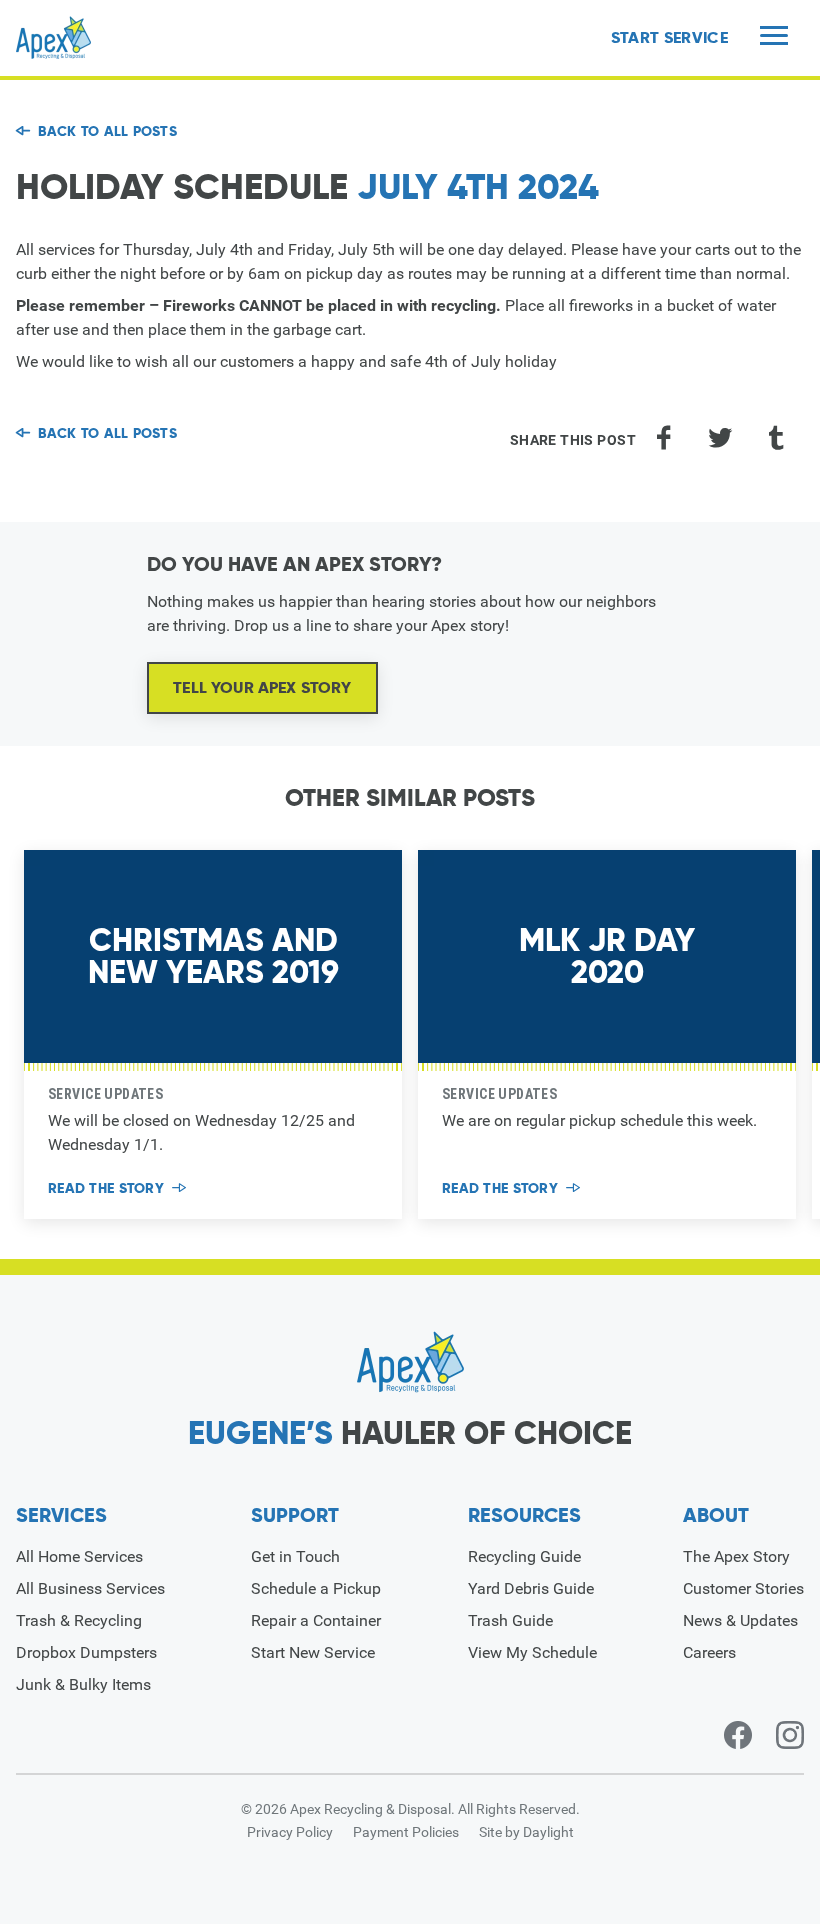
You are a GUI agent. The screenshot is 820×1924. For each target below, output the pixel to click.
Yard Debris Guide (531, 1588)
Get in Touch (295, 1556)
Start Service (669, 38)
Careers (709, 1652)
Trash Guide (510, 1620)
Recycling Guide (524, 1556)
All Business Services (90, 1588)
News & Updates (740, 1620)
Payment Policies (406, 1832)
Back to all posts (107, 131)
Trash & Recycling (79, 1620)
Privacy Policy (290, 1832)
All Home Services (79, 1556)
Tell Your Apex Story (262, 687)
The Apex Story (736, 1556)
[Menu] (774, 37)
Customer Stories (743, 1588)
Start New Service (313, 1652)
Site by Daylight (526, 1832)
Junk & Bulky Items (83, 1684)
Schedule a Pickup (316, 1588)
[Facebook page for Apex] (738, 1735)
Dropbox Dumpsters (86, 1652)
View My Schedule (532, 1652)
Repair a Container (316, 1620)
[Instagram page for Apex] (790, 1735)
